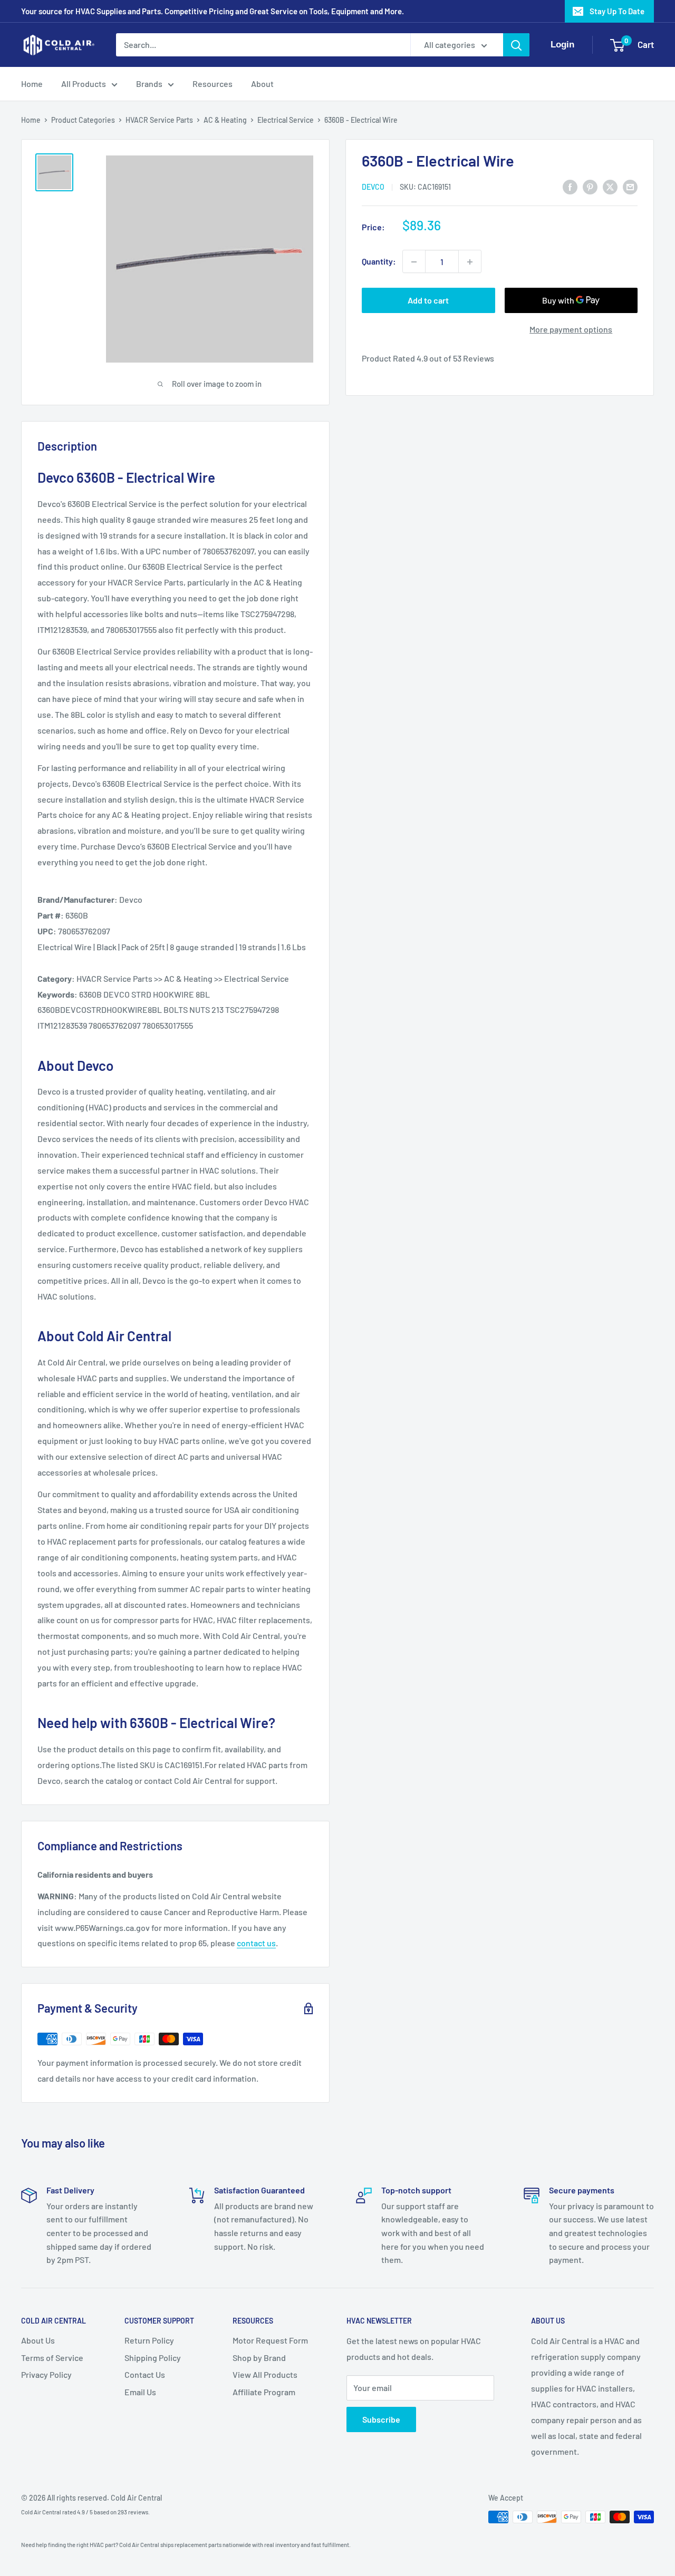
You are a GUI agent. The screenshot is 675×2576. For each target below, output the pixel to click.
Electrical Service (286, 120)
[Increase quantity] (470, 262)
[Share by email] (630, 186)
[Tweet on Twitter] (610, 186)
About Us (38, 2340)
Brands (149, 84)
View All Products (265, 2374)
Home (32, 84)
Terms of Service (52, 2358)
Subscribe (381, 2419)
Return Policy (149, 2340)
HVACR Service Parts (159, 120)
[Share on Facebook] (570, 186)
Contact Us (145, 2374)
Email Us (140, 2392)
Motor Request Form (270, 2340)
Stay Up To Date (617, 11)
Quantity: (379, 262)
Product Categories (83, 120)
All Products (84, 84)
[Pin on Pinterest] (590, 186)
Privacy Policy (46, 2374)
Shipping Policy (153, 2358)
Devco (373, 187)
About (262, 84)
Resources (213, 84)
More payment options (571, 330)
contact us (256, 1943)
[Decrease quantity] (414, 262)
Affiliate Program (264, 2392)
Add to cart (428, 301)
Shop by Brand (259, 2358)
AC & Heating (225, 120)
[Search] (516, 45)
